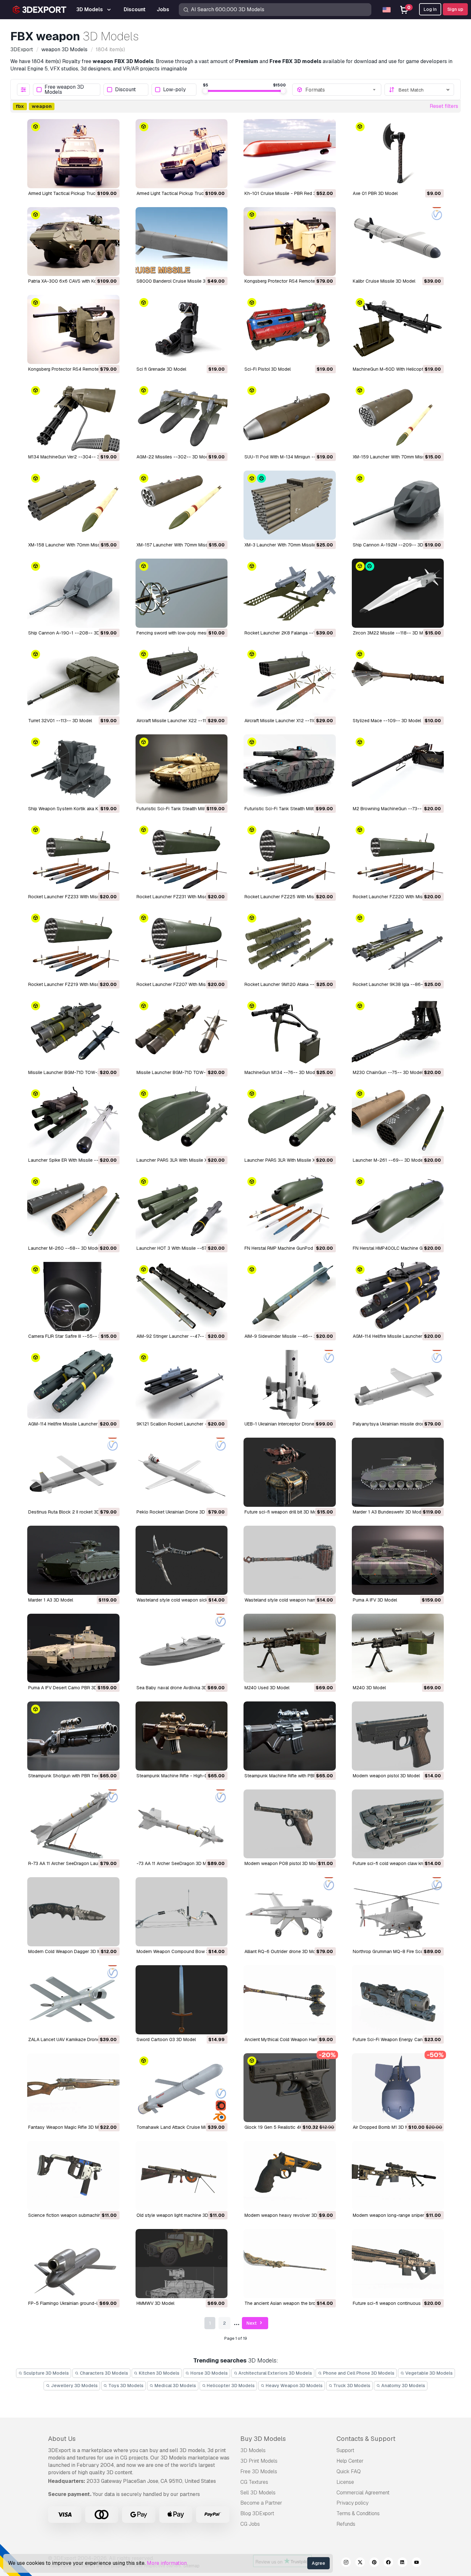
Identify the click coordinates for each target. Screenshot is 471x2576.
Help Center (350, 2461)
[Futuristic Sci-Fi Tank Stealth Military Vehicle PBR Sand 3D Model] (182, 769)
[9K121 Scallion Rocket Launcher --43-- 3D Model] (182, 1385)
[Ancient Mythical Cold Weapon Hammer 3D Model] (290, 2000)
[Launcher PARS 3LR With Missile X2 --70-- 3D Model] (290, 1121)
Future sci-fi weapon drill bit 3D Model (284, 1512)
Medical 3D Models (175, 2386)
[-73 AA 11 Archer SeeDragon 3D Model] (182, 1824)
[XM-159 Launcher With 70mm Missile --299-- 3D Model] (398, 417)
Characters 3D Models (103, 2373)
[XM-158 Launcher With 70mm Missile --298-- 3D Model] (73, 505)
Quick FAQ (349, 2471)
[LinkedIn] (402, 2563)
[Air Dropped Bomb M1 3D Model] (398, 2088)
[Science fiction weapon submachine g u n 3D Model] (73, 2176)
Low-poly (174, 90)
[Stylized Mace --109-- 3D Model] (398, 681)
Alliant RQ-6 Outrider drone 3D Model (283, 1951)
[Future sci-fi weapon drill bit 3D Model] (290, 1472)
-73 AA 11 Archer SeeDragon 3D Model (176, 1863)
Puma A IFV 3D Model (375, 1600)
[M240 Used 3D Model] (290, 1648)
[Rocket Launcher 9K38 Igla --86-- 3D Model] (398, 945)
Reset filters (444, 106)
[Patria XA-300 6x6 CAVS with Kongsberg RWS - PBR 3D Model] (73, 242)
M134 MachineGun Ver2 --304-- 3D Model (72, 457)
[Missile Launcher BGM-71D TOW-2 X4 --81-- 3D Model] (73, 1033)
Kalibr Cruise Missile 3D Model (384, 281)
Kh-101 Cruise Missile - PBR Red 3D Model (289, 193)
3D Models (253, 2450)
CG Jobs (250, 2524)
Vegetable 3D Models (429, 2373)
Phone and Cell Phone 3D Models (358, 2373)
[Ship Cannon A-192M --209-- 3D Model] (398, 505)
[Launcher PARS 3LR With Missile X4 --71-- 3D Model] (182, 1121)
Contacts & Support (366, 2439)
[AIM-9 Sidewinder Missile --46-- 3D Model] (290, 1296)
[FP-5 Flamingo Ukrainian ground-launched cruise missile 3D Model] (73, 2264)
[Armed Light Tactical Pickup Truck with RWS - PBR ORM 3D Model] (182, 154)
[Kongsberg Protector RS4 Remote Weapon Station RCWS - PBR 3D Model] (73, 329)
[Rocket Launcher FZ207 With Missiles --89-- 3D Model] (182, 945)
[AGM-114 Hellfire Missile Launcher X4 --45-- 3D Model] (398, 1296)
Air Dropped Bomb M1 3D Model (385, 2127)
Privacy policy (352, 2503)
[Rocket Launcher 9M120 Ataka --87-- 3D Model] (290, 945)
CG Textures (254, 2482)
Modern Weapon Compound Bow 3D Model (181, 1951)
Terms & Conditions (358, 2513)
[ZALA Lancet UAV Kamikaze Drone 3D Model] (73, 2000)
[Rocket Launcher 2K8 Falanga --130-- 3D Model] (290, 593)
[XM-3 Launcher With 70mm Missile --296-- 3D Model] (290, 505)
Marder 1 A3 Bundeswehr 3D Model (389, 1512)
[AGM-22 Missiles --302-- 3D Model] (182, 417)
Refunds (346, 2524)
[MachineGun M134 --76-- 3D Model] (290, 1033)
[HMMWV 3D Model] (182, 2264)
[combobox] (341, 90)
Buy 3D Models (263, 2439)
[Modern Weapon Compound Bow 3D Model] (182, 1912)
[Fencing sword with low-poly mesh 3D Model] (182, 593)
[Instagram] (346, 2563)
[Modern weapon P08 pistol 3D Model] (290, 1824)
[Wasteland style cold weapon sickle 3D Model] (182, 1560)
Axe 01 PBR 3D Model (375, 193)
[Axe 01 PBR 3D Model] (398, 154)
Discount (125, 90)
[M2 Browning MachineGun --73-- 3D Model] (398, 769)
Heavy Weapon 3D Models (294, 2386)
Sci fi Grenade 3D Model (161, 369)
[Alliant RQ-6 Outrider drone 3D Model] (290, 1912)
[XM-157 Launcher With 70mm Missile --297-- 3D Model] (182, 505)
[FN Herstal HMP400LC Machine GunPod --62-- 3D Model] (398, 1208)
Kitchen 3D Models (159, 2373)
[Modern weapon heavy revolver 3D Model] (290, 2176)
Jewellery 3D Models (74, 2386)
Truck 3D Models (351, 2386)
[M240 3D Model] (398, 1648)
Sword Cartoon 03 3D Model (166, 2039)
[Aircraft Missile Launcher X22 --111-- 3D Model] (182, 681)
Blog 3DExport (257, 2513)
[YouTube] (417, 2563)
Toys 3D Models (125, 2386)
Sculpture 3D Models (46, 2373)
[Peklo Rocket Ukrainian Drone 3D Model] (182, 1472)
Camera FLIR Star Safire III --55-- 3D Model (73, 1336)
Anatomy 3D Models (403, 2386)
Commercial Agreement (363, 2493)
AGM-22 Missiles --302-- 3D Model (174, 457)
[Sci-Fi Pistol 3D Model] (290, 329)
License (345, 2482)
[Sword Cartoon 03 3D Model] (182, 2000)
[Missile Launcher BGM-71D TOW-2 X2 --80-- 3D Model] (182, 1033)
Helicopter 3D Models (230, 2386)
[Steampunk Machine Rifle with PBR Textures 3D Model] (290, 1736)
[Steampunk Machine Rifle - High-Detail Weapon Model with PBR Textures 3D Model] (182, 1736)
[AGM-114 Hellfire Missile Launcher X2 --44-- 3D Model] (73, 1385)
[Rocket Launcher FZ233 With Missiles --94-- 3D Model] (73, 857)
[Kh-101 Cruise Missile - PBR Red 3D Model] (290, 154)
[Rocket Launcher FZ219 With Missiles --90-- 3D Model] (73, 945)
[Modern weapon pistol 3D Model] (398, 1736)
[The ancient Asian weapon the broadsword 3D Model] (290, 2264)
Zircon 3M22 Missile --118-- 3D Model (392, 633)
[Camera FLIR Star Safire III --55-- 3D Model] (73, 1296)
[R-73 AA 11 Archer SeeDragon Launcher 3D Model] (73, 1824)
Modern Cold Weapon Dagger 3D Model (69, 1951)
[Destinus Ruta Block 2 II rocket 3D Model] (73, 1472)
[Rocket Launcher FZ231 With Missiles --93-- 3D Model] (182, 857)
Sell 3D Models (258, 2493)
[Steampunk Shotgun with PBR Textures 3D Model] (73, 1736)
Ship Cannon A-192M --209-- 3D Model (395, 545)
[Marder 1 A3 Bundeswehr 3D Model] (398, 1472)
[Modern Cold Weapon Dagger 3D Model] (73, 1912)
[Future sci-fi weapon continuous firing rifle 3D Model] (398, 2264)
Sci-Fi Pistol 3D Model (268, 369)
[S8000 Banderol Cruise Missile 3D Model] (182, 242)
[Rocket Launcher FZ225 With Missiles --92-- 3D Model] (290, 857)
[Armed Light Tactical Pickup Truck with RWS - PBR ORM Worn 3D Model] (73, 154)
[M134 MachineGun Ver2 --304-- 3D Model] (73, 417)
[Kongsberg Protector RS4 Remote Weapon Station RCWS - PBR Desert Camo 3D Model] (290, 242)
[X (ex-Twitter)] (360, 2563)
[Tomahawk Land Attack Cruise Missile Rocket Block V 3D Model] (182, 2088)
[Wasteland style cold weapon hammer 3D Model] (290, 1560)
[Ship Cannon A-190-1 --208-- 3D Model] (73, 593)
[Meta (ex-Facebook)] (388, 2563)
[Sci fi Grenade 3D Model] (182, 329)
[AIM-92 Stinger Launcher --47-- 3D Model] (182, 1296)
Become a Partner (261, 2503)
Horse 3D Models (209, 2373)
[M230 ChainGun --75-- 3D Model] (398, 1033)
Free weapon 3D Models (64, 90)
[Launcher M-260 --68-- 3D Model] (73, 1208)
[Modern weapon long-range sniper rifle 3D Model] (398, 2176)
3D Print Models (259, 2461)
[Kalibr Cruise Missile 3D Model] (398, 242)
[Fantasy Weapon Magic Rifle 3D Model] (73, 2088)
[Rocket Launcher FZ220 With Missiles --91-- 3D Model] (398, 857)
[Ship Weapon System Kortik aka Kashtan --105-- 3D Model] (73, 769)
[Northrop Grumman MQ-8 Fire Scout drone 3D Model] (398, 1912)
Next (252, 2323)
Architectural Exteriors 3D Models (275, 2373)
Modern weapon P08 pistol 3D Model (283, 1863)
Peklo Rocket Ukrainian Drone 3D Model (178, 1512)
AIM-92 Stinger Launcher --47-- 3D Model (181, 1336)
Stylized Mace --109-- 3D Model (387, 721)
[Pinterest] (374, 2563)
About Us (62, 2439)
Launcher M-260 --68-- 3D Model (64, 1248)
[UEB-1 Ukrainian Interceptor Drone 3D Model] (290, 1385)
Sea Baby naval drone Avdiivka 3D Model (179, 1688)
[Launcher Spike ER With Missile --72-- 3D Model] (73, 1121)
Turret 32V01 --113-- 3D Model (60, 721)
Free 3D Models (259, 2471)
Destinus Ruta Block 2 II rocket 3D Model (71, 1512)
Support (345, 2450)
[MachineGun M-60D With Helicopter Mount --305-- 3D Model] (398, 329)
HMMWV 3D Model (155, 2303)
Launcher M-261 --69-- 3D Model (388, 1160)
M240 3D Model (369, 1688)
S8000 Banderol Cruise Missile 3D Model (179, 281)
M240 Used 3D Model (267, 1688)
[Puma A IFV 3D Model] (398, 1560)
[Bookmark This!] (110, 179)
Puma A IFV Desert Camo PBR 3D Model (70, 1688)
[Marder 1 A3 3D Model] (73, 1560)
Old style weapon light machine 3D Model (179, 2215)
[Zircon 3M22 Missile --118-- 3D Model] (398, 593)
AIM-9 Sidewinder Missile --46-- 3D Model (289, 1336)
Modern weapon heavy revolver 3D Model (288, 2215)
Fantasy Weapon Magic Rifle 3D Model (68, 2127)
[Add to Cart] (97, 179)
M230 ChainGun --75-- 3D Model (388, 1072)
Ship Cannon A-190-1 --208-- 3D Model (71, 633)
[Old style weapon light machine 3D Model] (182, 2176)
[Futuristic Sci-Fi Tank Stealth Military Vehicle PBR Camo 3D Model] (290, 769)
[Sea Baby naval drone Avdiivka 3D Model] (182, 1648)
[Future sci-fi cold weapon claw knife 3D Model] (398, 1824)
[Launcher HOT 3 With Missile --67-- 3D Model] (182, 1208)
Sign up (455, 9)
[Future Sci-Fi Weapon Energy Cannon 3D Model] (398, 2000)
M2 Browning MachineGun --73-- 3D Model (398, 809)
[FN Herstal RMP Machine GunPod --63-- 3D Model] (290, 1208)
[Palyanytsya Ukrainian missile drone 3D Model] (398, 1385)
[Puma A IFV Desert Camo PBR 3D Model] (73, 1648)
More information (167, 2563)
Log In (430, 9)
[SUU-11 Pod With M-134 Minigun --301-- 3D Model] (290, 417)
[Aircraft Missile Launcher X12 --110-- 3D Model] (290, 681)
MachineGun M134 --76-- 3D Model (281, 1072)
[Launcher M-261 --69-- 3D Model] (398, 1121)
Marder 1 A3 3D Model (51, 1600)
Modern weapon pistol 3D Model (386, 1776)
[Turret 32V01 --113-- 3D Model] (73, 681)
